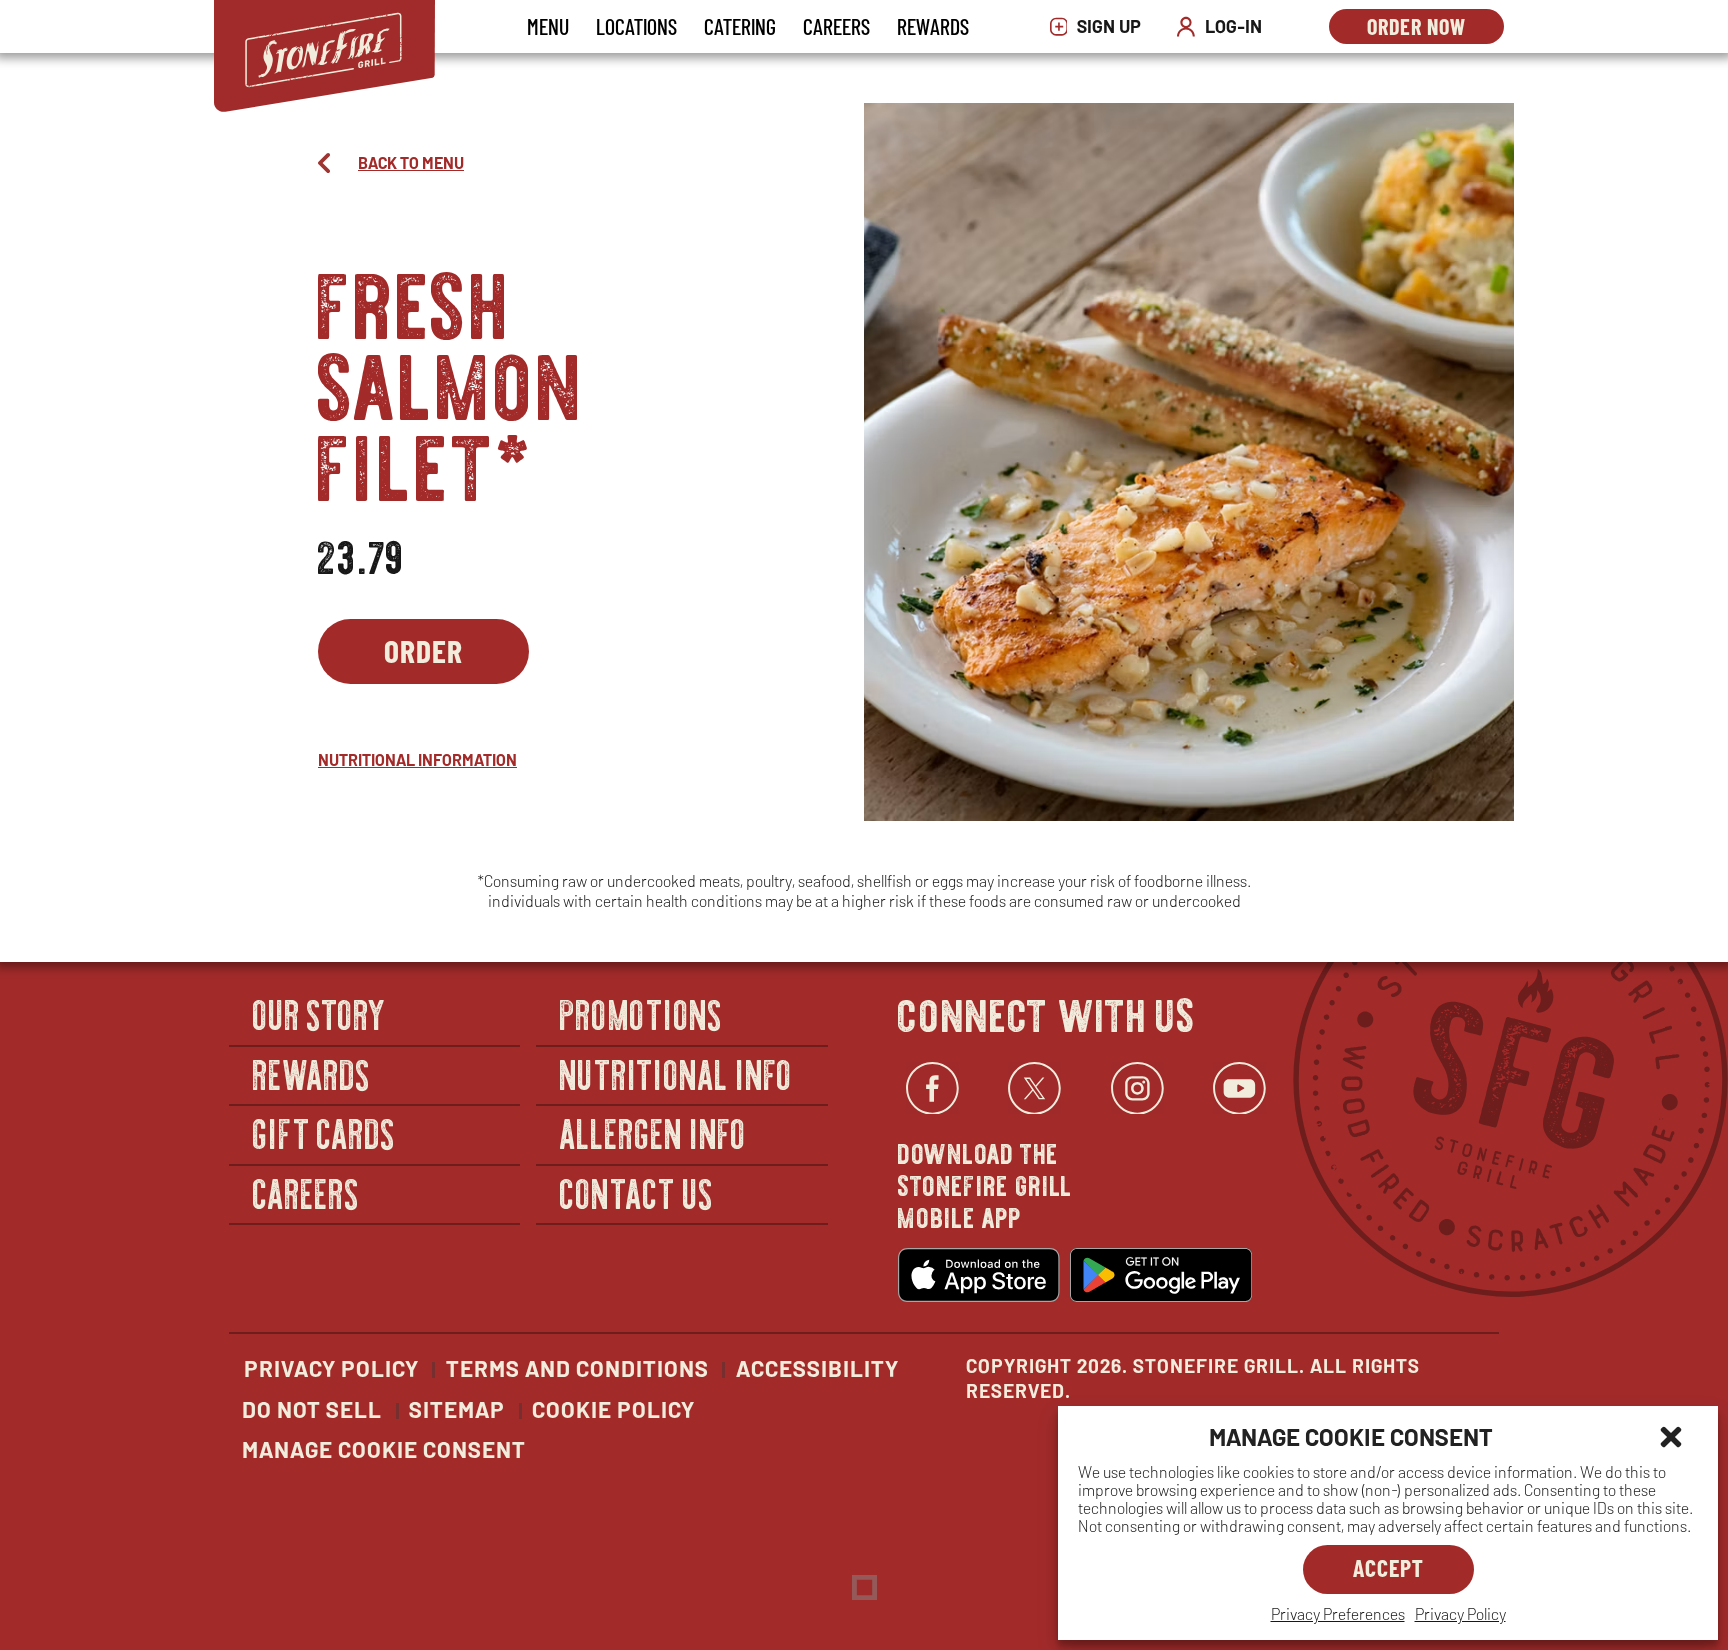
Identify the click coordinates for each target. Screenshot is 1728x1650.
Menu (548, 26)
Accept (1388, 1567)
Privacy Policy (1460, 1613)
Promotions (641, 1013)
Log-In (1224, 26)
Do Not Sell (312, 1409)
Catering (740, 26)
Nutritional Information (417, 759)
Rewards (933, 26)
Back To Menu (411, 162)
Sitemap (457, 1409)
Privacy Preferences (1338, 1613)
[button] (1671, 1437)
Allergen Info (653, 1132)
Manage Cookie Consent (384, 1449)
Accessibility (817, 1368)
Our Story (320, 1013)
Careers (836, 26)
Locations (636, 26)
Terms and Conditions (577, 1368)
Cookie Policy (613, 1409)
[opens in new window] (979, 1275)
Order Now (1435, 28)
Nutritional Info (676, 1073)
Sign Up (1100, 26)
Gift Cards (324, 1132)
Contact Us (636, 1192)
